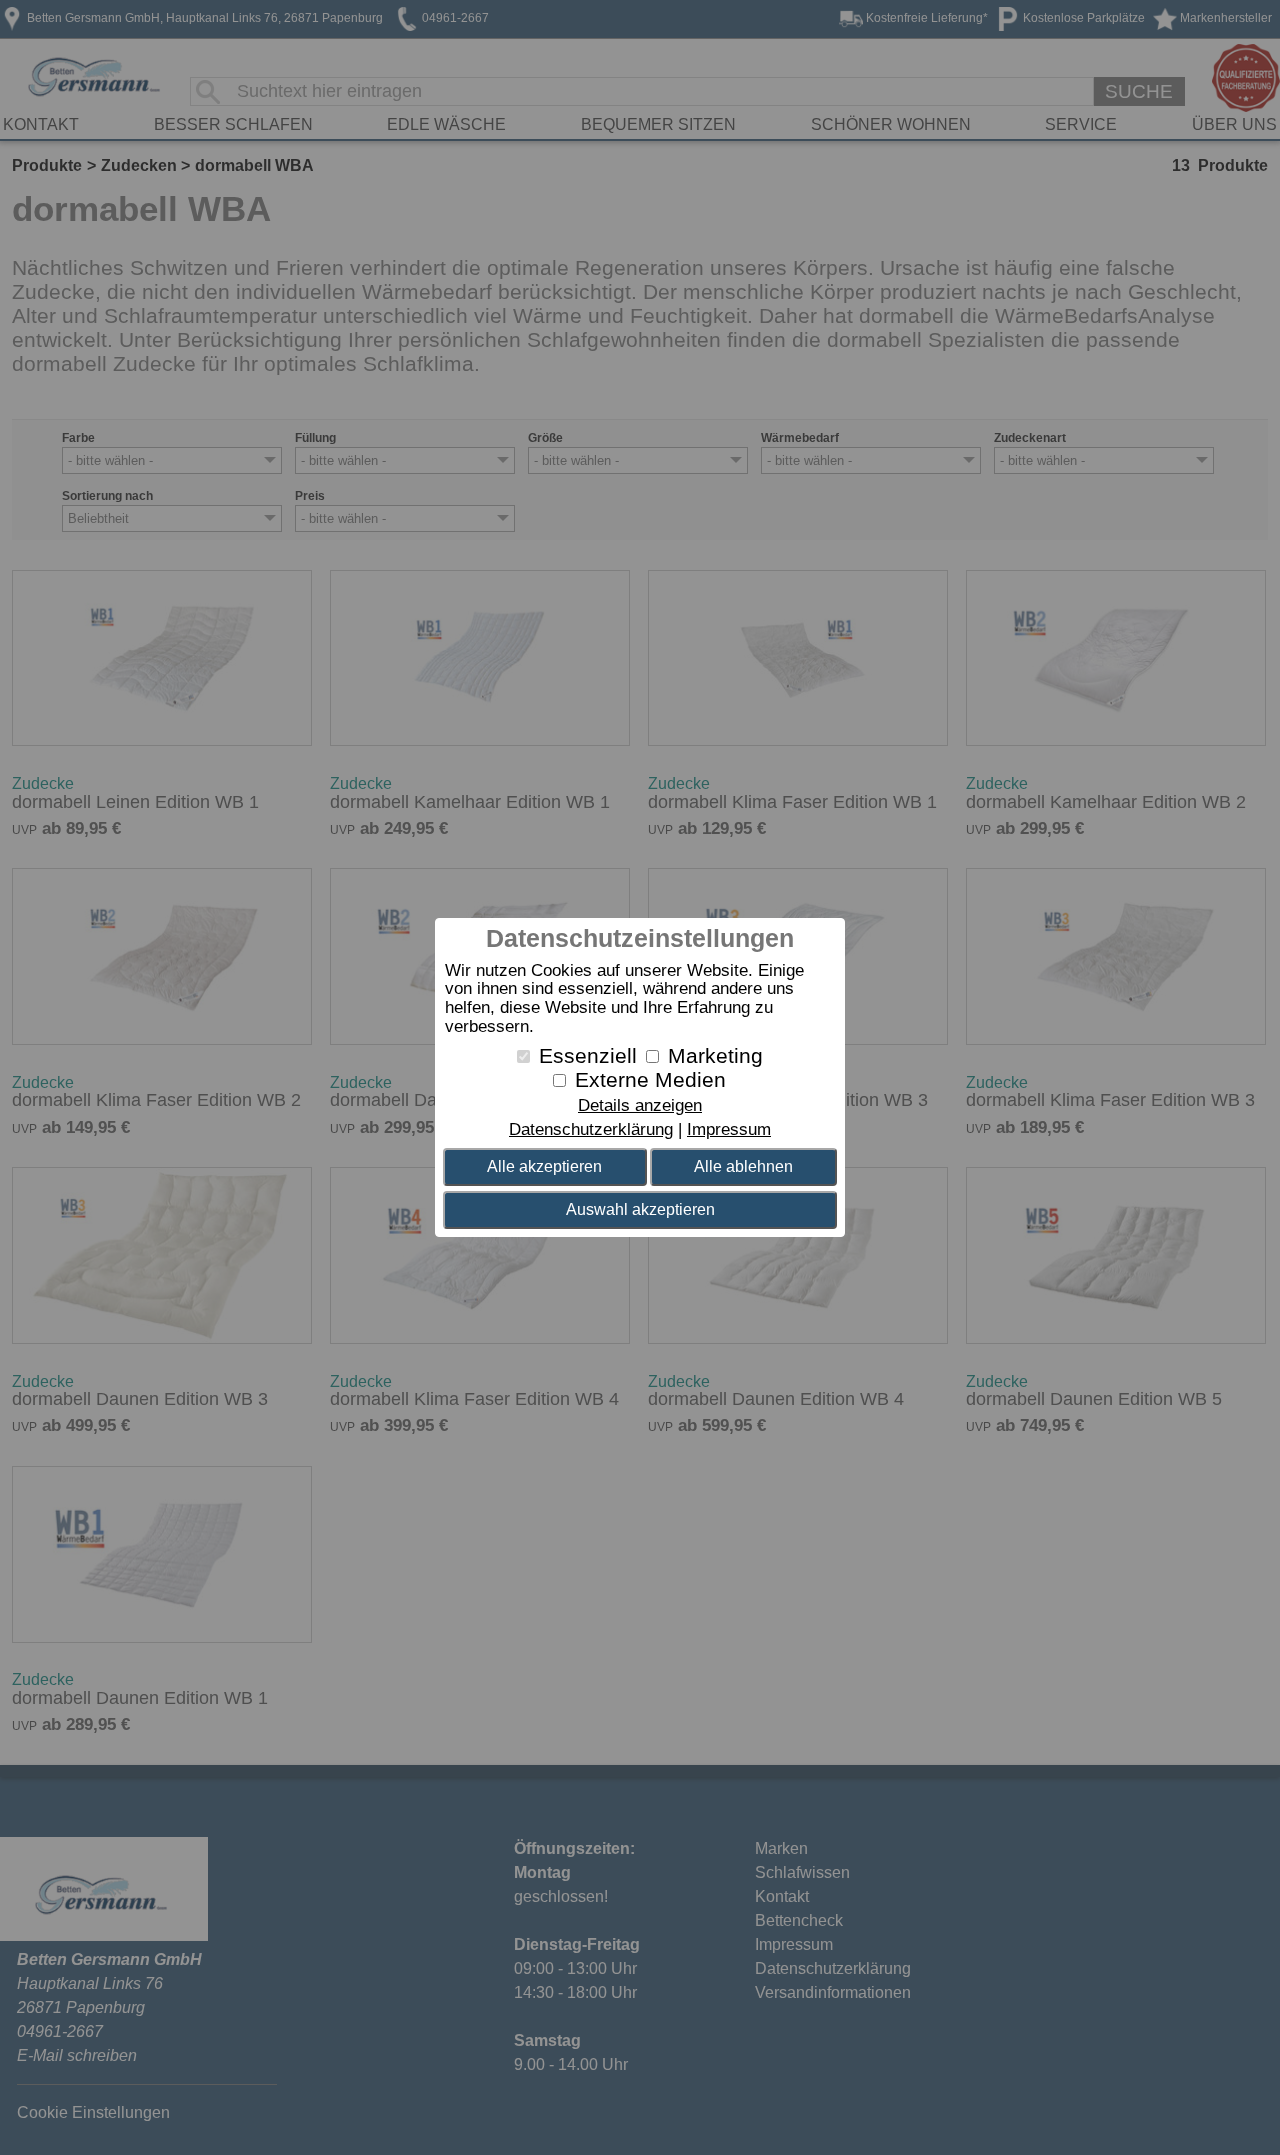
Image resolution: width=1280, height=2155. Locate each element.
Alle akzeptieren (544, 1166)
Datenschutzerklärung (591, 1129)
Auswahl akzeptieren (640, 1209)
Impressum (729, 1129)
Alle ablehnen (743, 1166)
